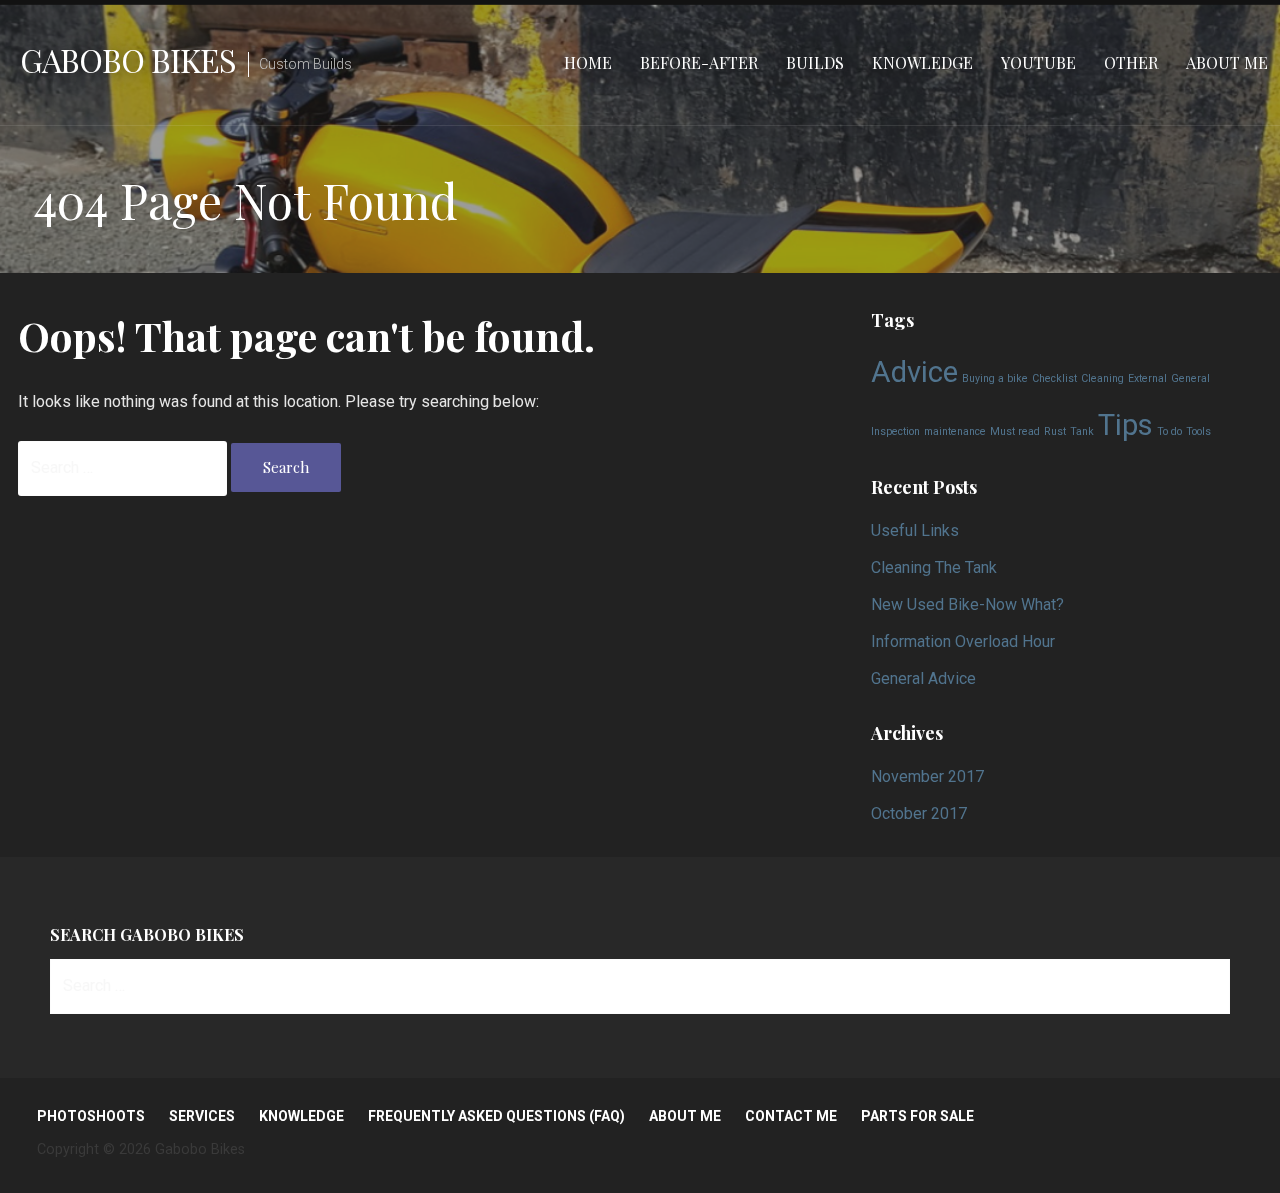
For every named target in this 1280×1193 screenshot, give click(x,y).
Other (1131, 62)
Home (588, 62)
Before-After (699, 62)
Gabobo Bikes (128, 59)
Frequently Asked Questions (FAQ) (496, 1116)
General (1190, 378)
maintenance (955, 431)
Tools (1198, 431)
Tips (1125, 425)
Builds (815, 62)
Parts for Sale (917, 1116)
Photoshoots (91, 1116)
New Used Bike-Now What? (967, 604)
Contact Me (791, 1116)
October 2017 (919, 813)
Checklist (1054, 378)
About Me (1227, 62)
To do (1169, 431)
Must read (1015, 431)
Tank (1082, 431)
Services (202, 1116)
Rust (1055, 431)
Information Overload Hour (963, 641)
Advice (914, 372)
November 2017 (927, 776)
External (1147, 378)
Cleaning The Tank (934, 567)
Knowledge (922, 62)
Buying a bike (995, 378)
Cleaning (1102, 378)
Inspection (895, 431)
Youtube (1038, 62)
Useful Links (915, 530)
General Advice (923, 678)
